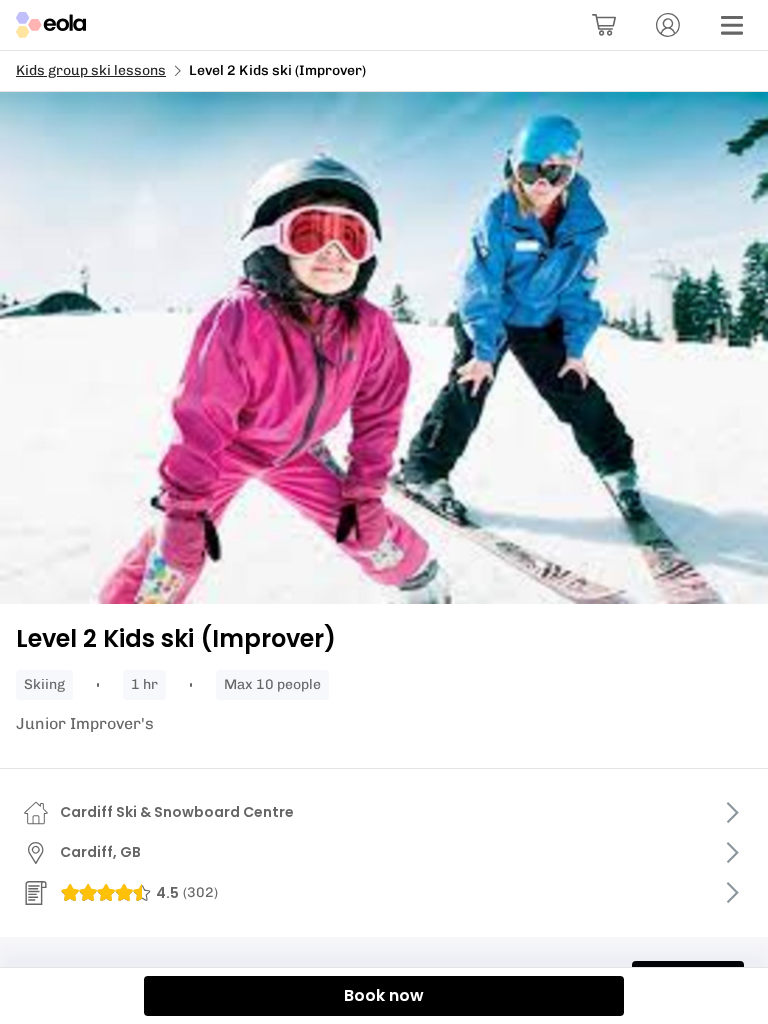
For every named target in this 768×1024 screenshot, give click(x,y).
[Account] (668, 25)
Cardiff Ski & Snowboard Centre (177, 812)
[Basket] (604, 25)
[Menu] (732, 25)
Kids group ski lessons (91, 70)
